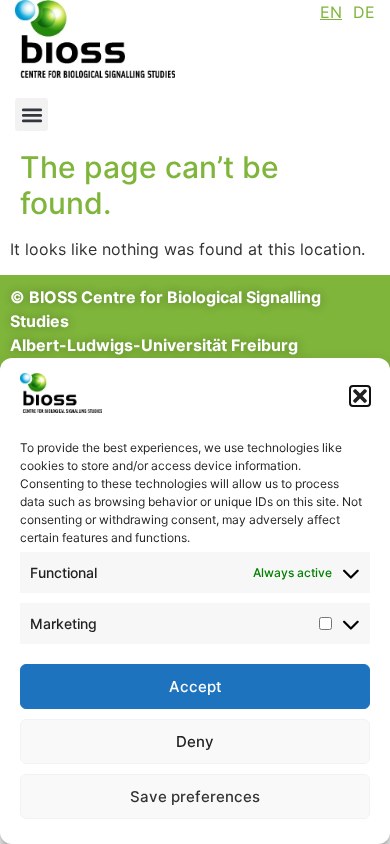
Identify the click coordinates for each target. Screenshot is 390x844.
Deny (195, 741)
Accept (195, 686)
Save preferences (195, 796)
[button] (360, 396)
